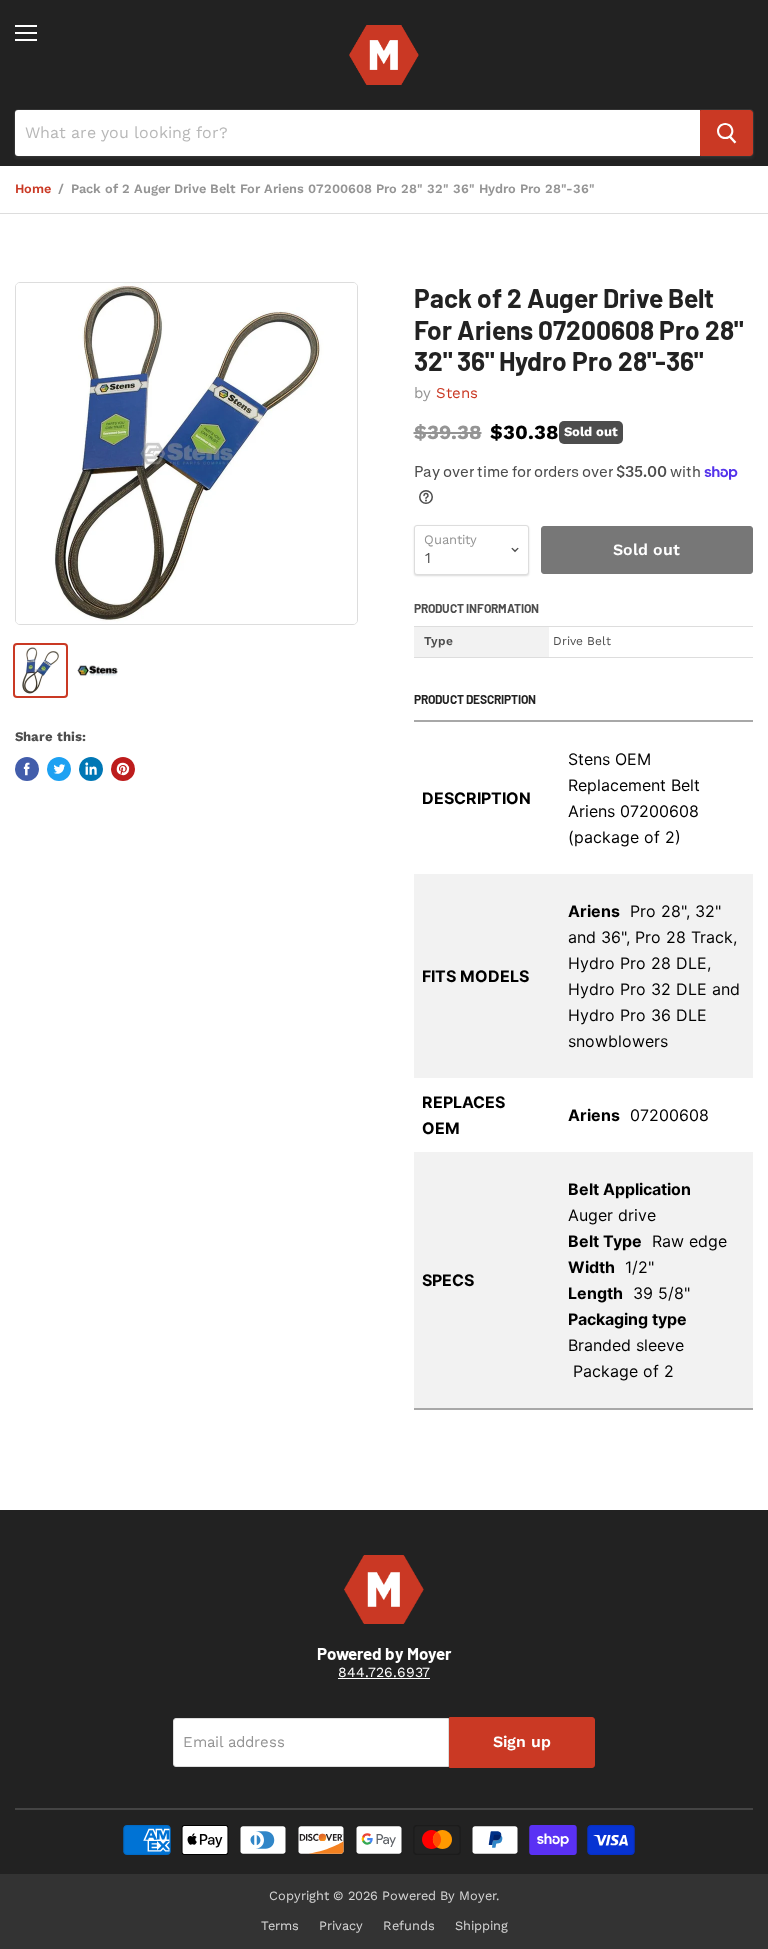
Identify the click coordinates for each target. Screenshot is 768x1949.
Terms (280, 1925)
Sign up (522, 1741)
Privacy (341, 1925)
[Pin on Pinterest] (123, 769)
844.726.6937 (384, 1672)
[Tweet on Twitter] (59, 769)
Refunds (409, 1925)
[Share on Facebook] (27, 769)
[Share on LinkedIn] (91, 769)
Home (33, 189)
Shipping (481, 1925)
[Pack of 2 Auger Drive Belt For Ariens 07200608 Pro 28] (186, 453)
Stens (457, 393)
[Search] (726, 133)
